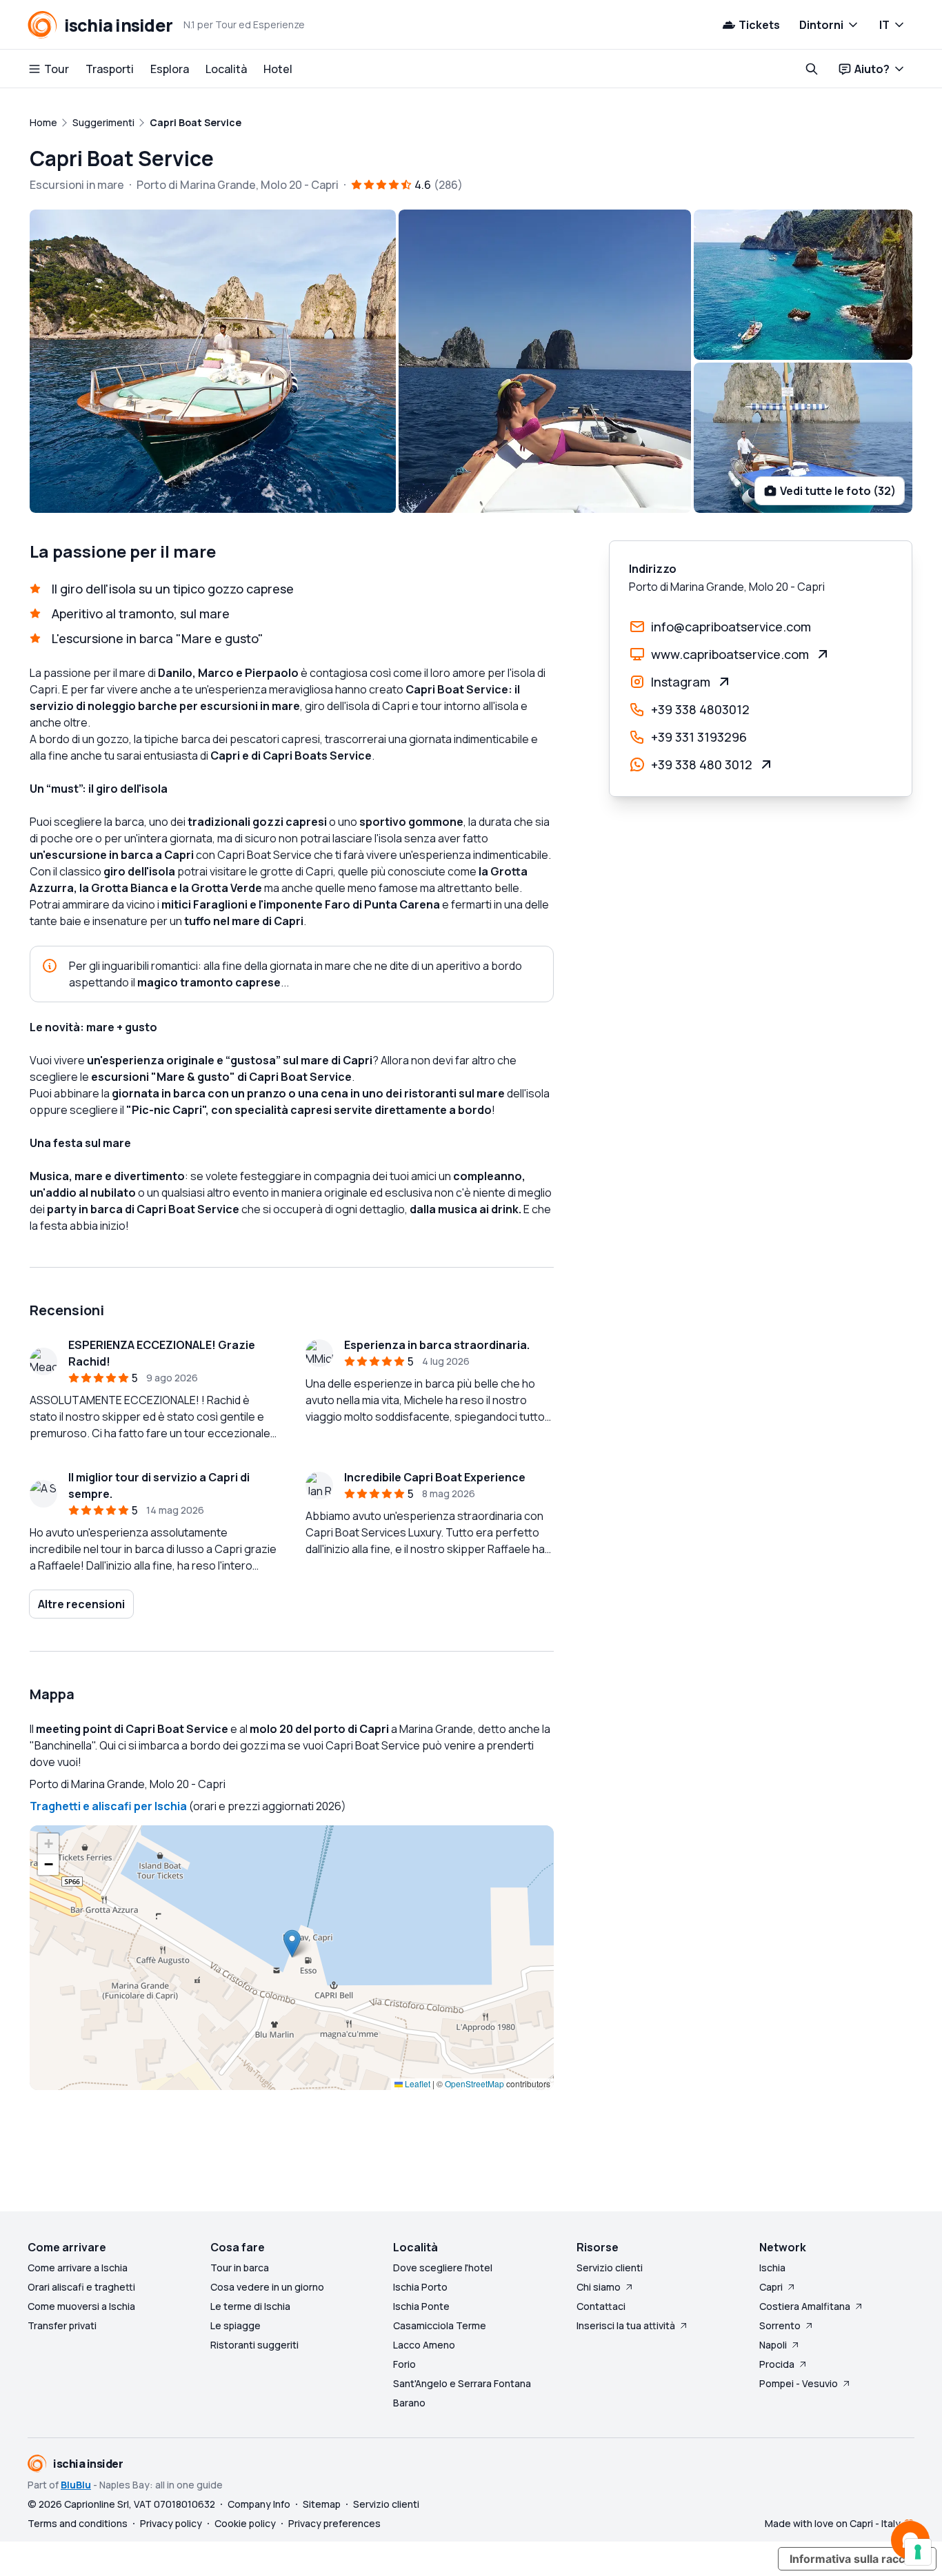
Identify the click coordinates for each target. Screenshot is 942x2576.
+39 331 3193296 (699, 737)
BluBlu (76, 2485)
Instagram (681, 682)
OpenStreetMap (474, 2083)
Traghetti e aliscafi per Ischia (108, 1806)
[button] (292, 1944)
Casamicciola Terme (440, 2325)
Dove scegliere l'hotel (443, 2268)
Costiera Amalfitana (805, 2306)
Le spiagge (235, 2325)
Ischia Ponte (421, 2306)
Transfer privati (62, 2325)
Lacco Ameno (424, 2345)
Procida (777, 2364)
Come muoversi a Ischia (81, 2306)
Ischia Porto (420, 2287)
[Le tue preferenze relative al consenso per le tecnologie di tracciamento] (918, 2552)
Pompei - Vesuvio (799, 2383)
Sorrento (780, 2325)
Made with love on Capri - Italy (833, 2523)
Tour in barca (240, 2268)
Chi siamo (599, 2287)
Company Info (259, 2504)
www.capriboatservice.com (730, 654)
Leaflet (417, 2083)
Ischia (772, 2268)
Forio (404, 2364)
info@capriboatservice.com (731, 627)
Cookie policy (245, 2523)
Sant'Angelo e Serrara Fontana (462, 2383)
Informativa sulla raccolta (857, 2559)
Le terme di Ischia (250, 2306)
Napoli (773, 2345)
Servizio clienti (610, 2268)
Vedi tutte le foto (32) (838, 491)
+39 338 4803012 (700, 709)
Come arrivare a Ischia (78, 2268)
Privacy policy (171, 2523)
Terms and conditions (78, 2523)
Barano (409, 2403)
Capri (771, 2287)
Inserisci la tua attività (626, 2325)
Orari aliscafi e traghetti (81, 2287)
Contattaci (601, 2306)
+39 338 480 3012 (702, 764)
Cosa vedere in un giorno (267, 2287)
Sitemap (322, 2504)
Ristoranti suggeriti (254, 2345)
